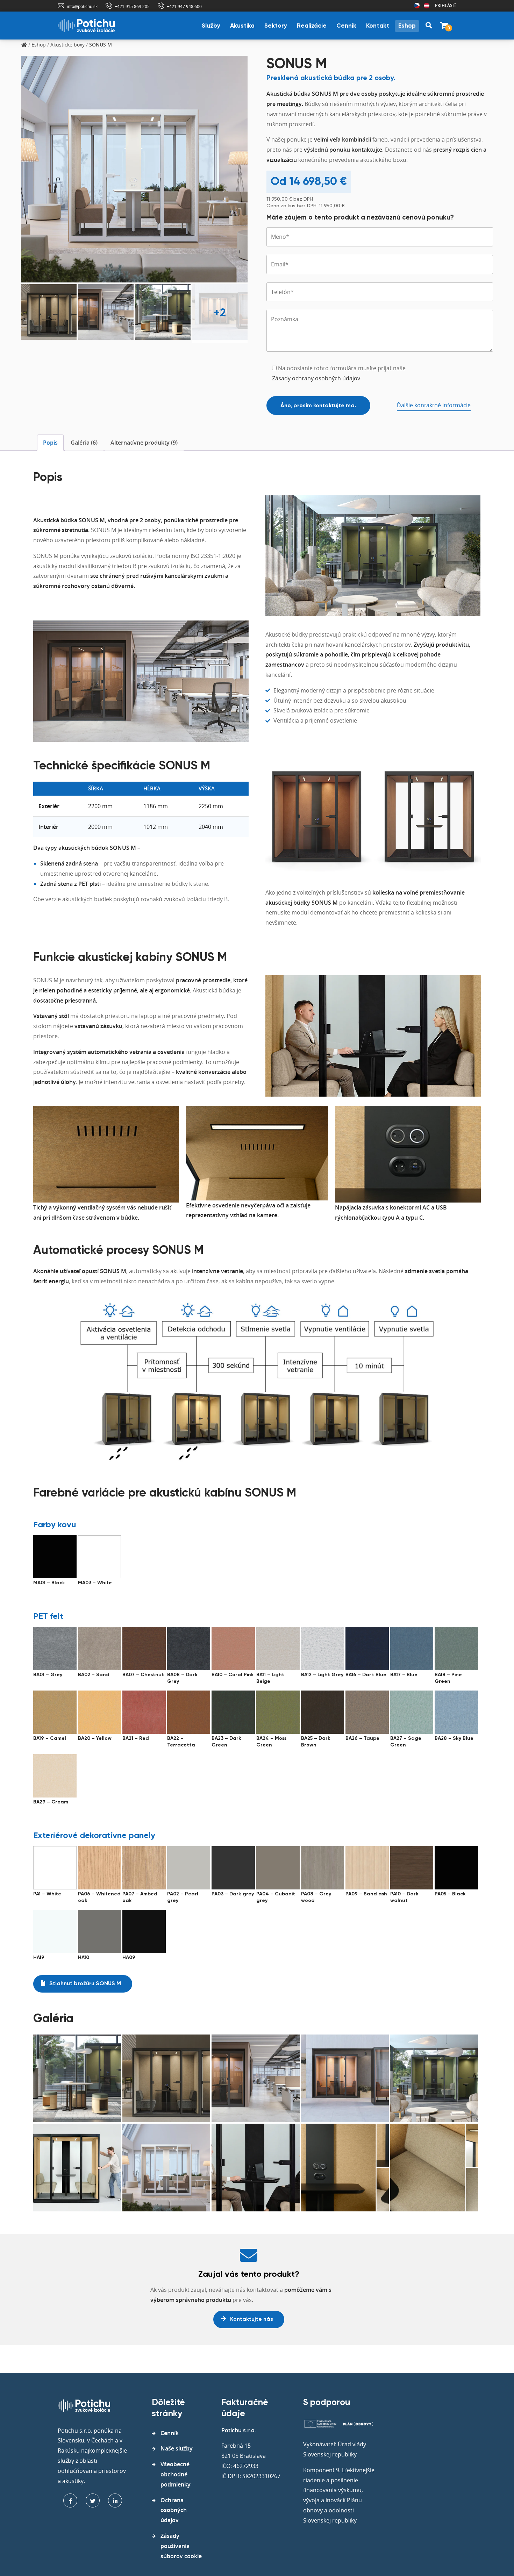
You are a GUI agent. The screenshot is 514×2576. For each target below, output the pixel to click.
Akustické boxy (67, 45)
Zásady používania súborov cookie (181, 2546)
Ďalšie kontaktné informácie (434, 405)
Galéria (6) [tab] (84, 443)
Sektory (276, 26)
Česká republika (417, 6)
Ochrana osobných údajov (174, 2510)
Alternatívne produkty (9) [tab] (144, 443)
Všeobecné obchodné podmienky (176, 2474)
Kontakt (378, 26)
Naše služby (177, 2448)
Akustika (242, 26)
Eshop (407, 26)
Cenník (346, 26)
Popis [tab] (50, 443)
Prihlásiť (446, 5)
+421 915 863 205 (132, 6)
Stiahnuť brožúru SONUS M (84, 1984)
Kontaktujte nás (251, 2319)
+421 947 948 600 (184, 6)
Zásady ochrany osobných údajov (316, 378)
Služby (211, 26)
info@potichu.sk (82, 6)
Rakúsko (427, 6)
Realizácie (312, 26)
